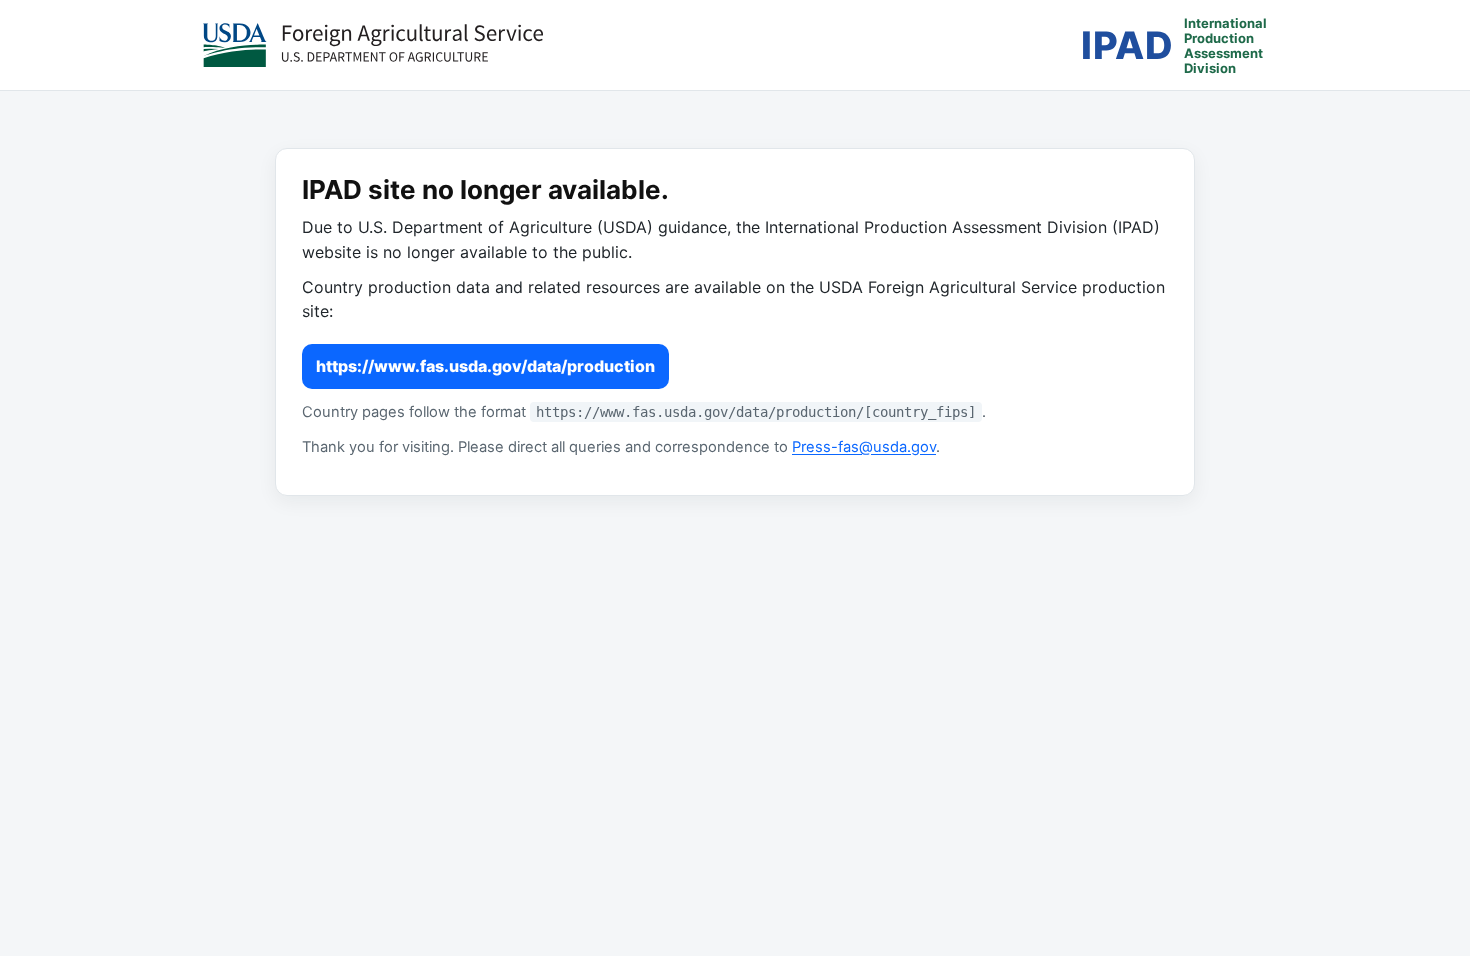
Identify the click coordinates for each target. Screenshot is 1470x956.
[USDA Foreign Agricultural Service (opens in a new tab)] (373, 45)
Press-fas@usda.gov (864, 447)
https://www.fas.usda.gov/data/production (485, 366)
